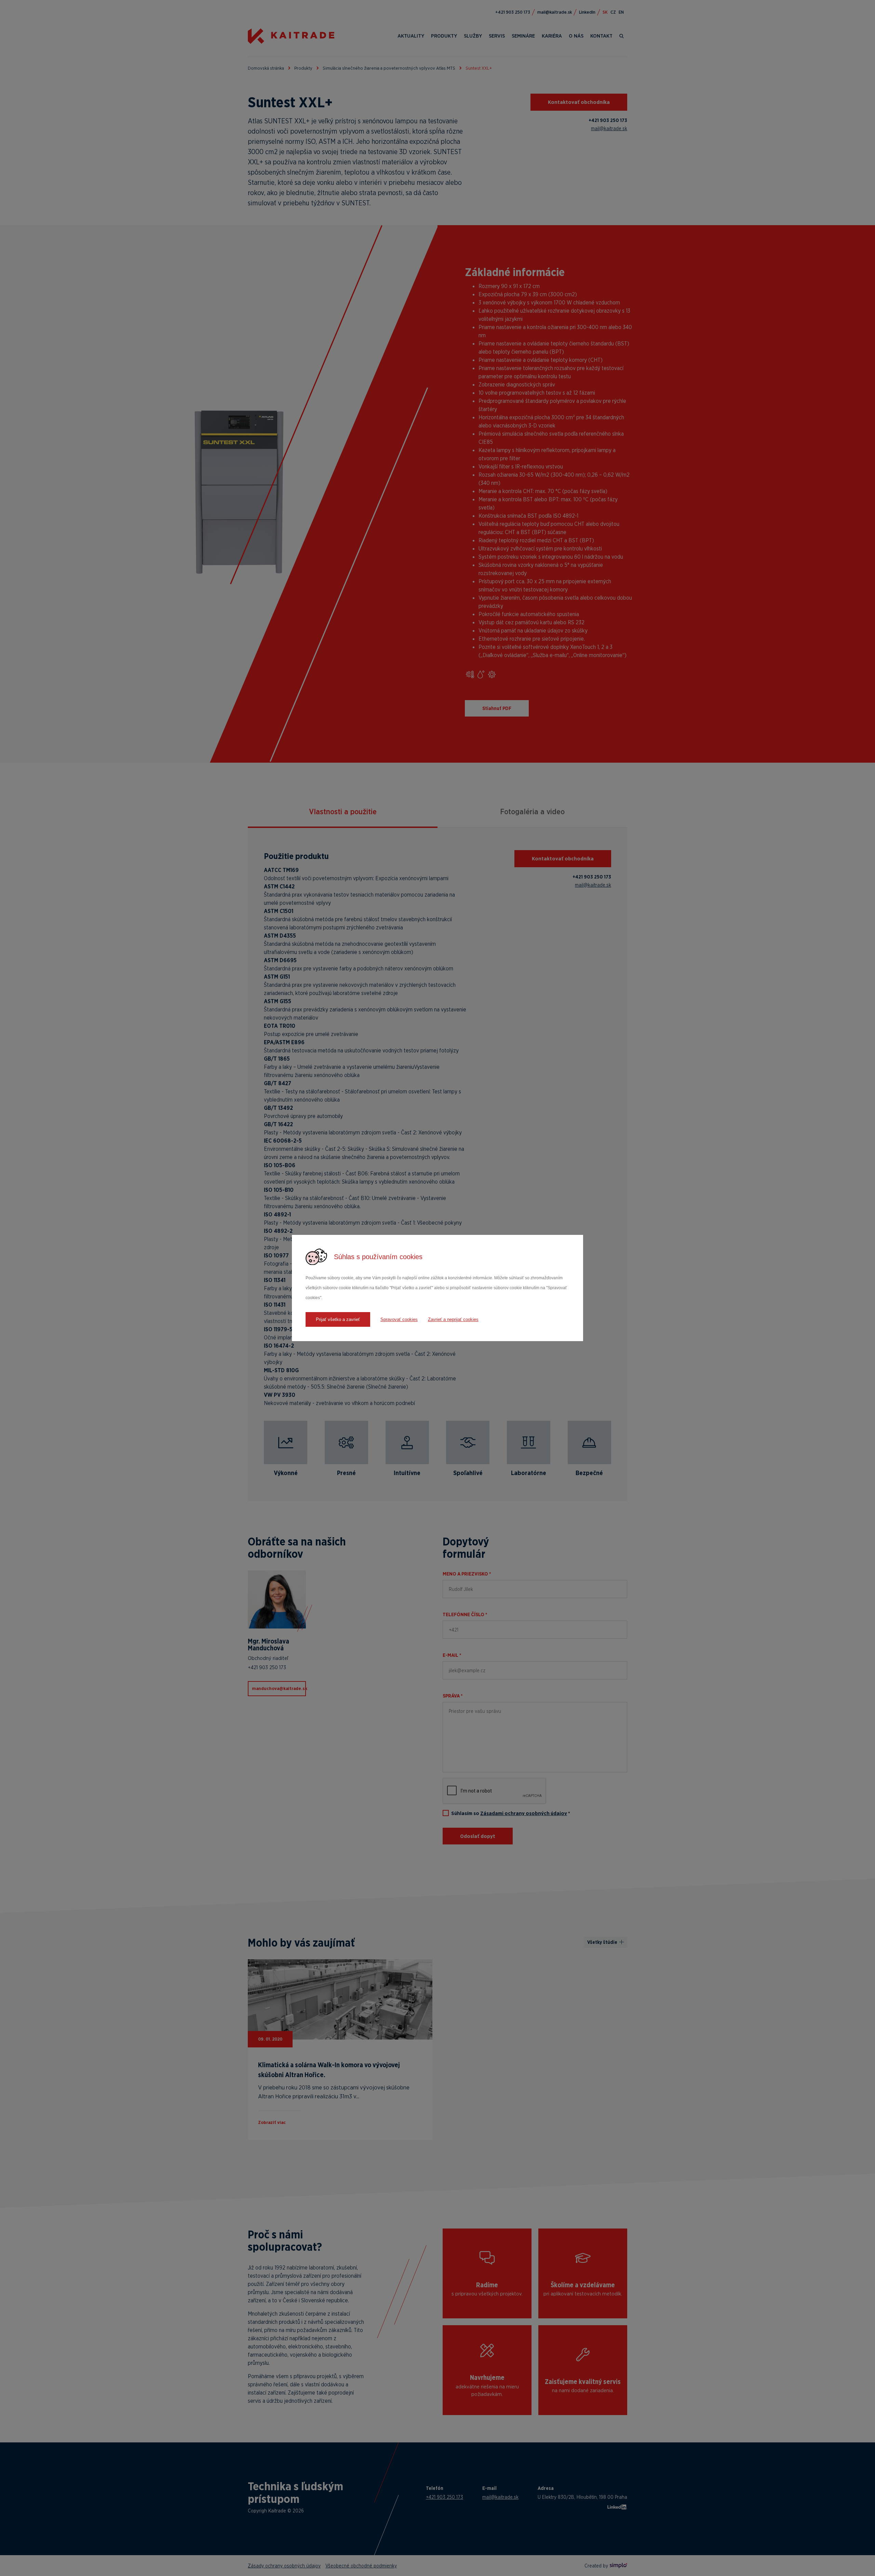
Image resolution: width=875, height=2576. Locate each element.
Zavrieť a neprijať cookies (453, 1319)
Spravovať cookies (399, 1319)
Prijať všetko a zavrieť (338, 1319)
